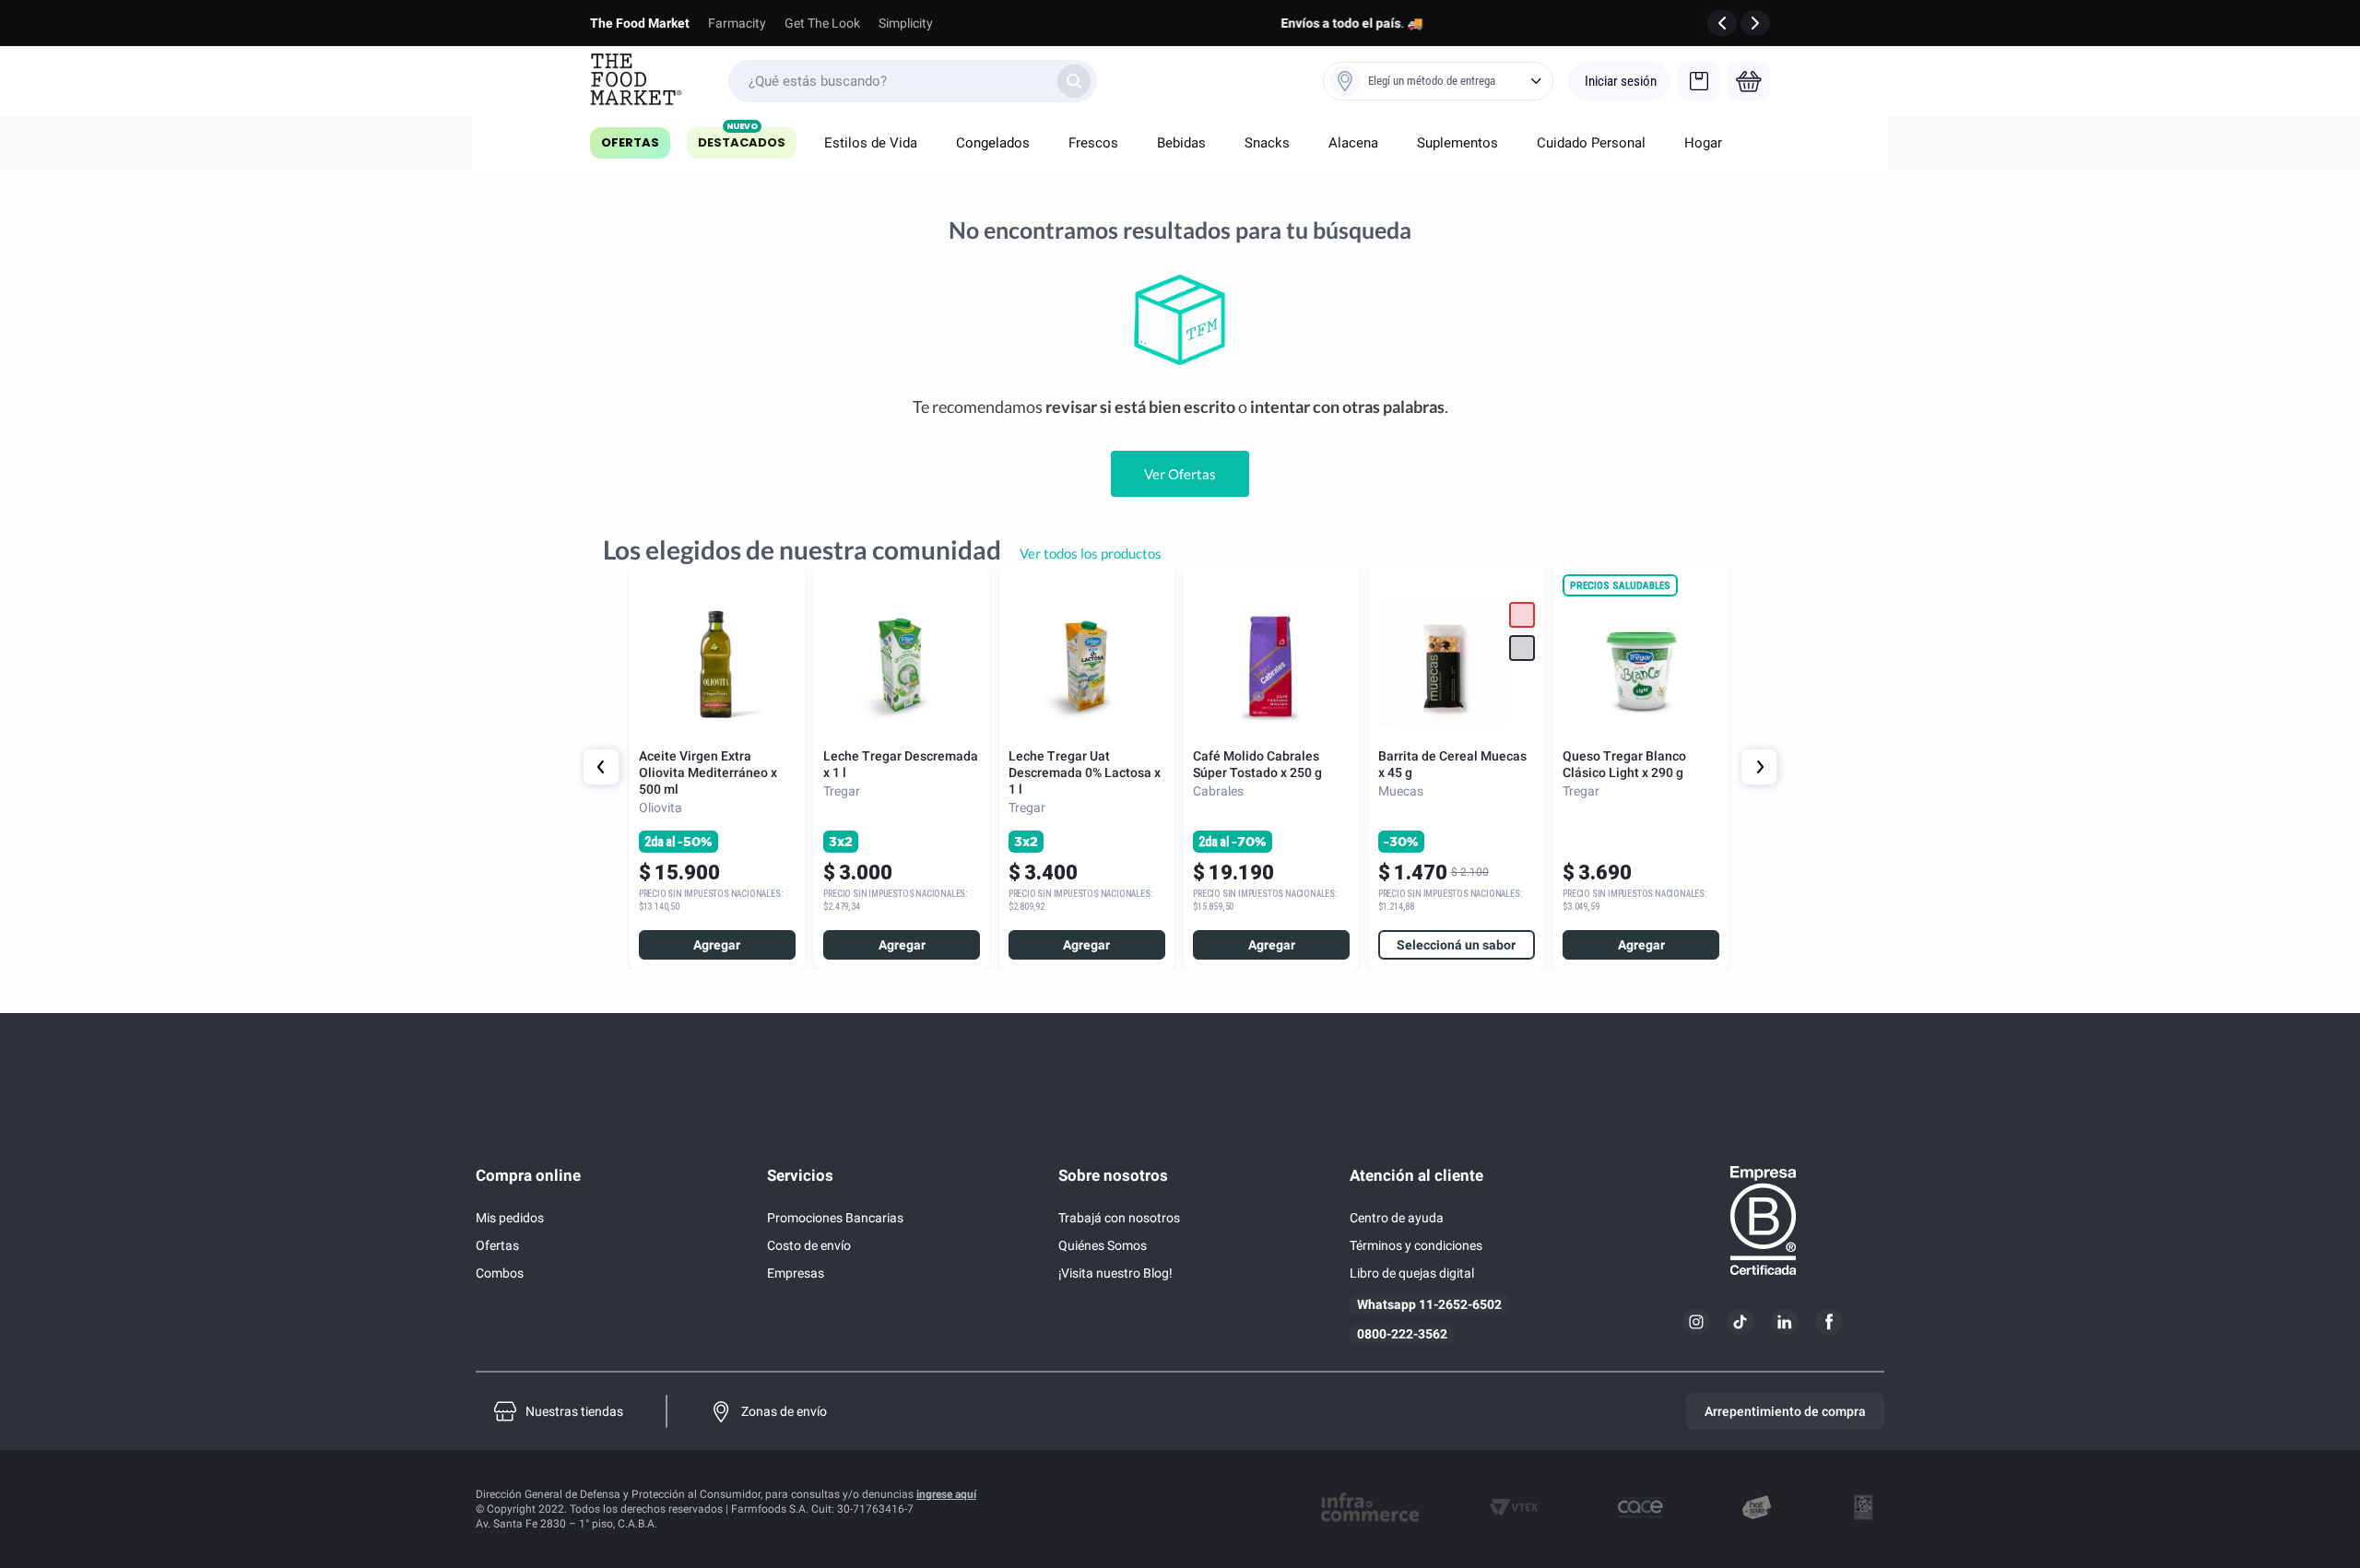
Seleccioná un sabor (1456, 945)
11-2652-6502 (1460, 1304)
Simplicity (906, 23)
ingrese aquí (946, 1494)
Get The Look (822, 23)
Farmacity (737, 23)
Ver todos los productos (1091, 553)
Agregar (717, 945)
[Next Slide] (1759, 767)
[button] (1522, 648)
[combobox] (913, 81)
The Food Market (640, 23)
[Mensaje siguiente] (1755, 23)
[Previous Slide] (601, 767)
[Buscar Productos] (1074, 81)
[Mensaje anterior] (1722, 23)
